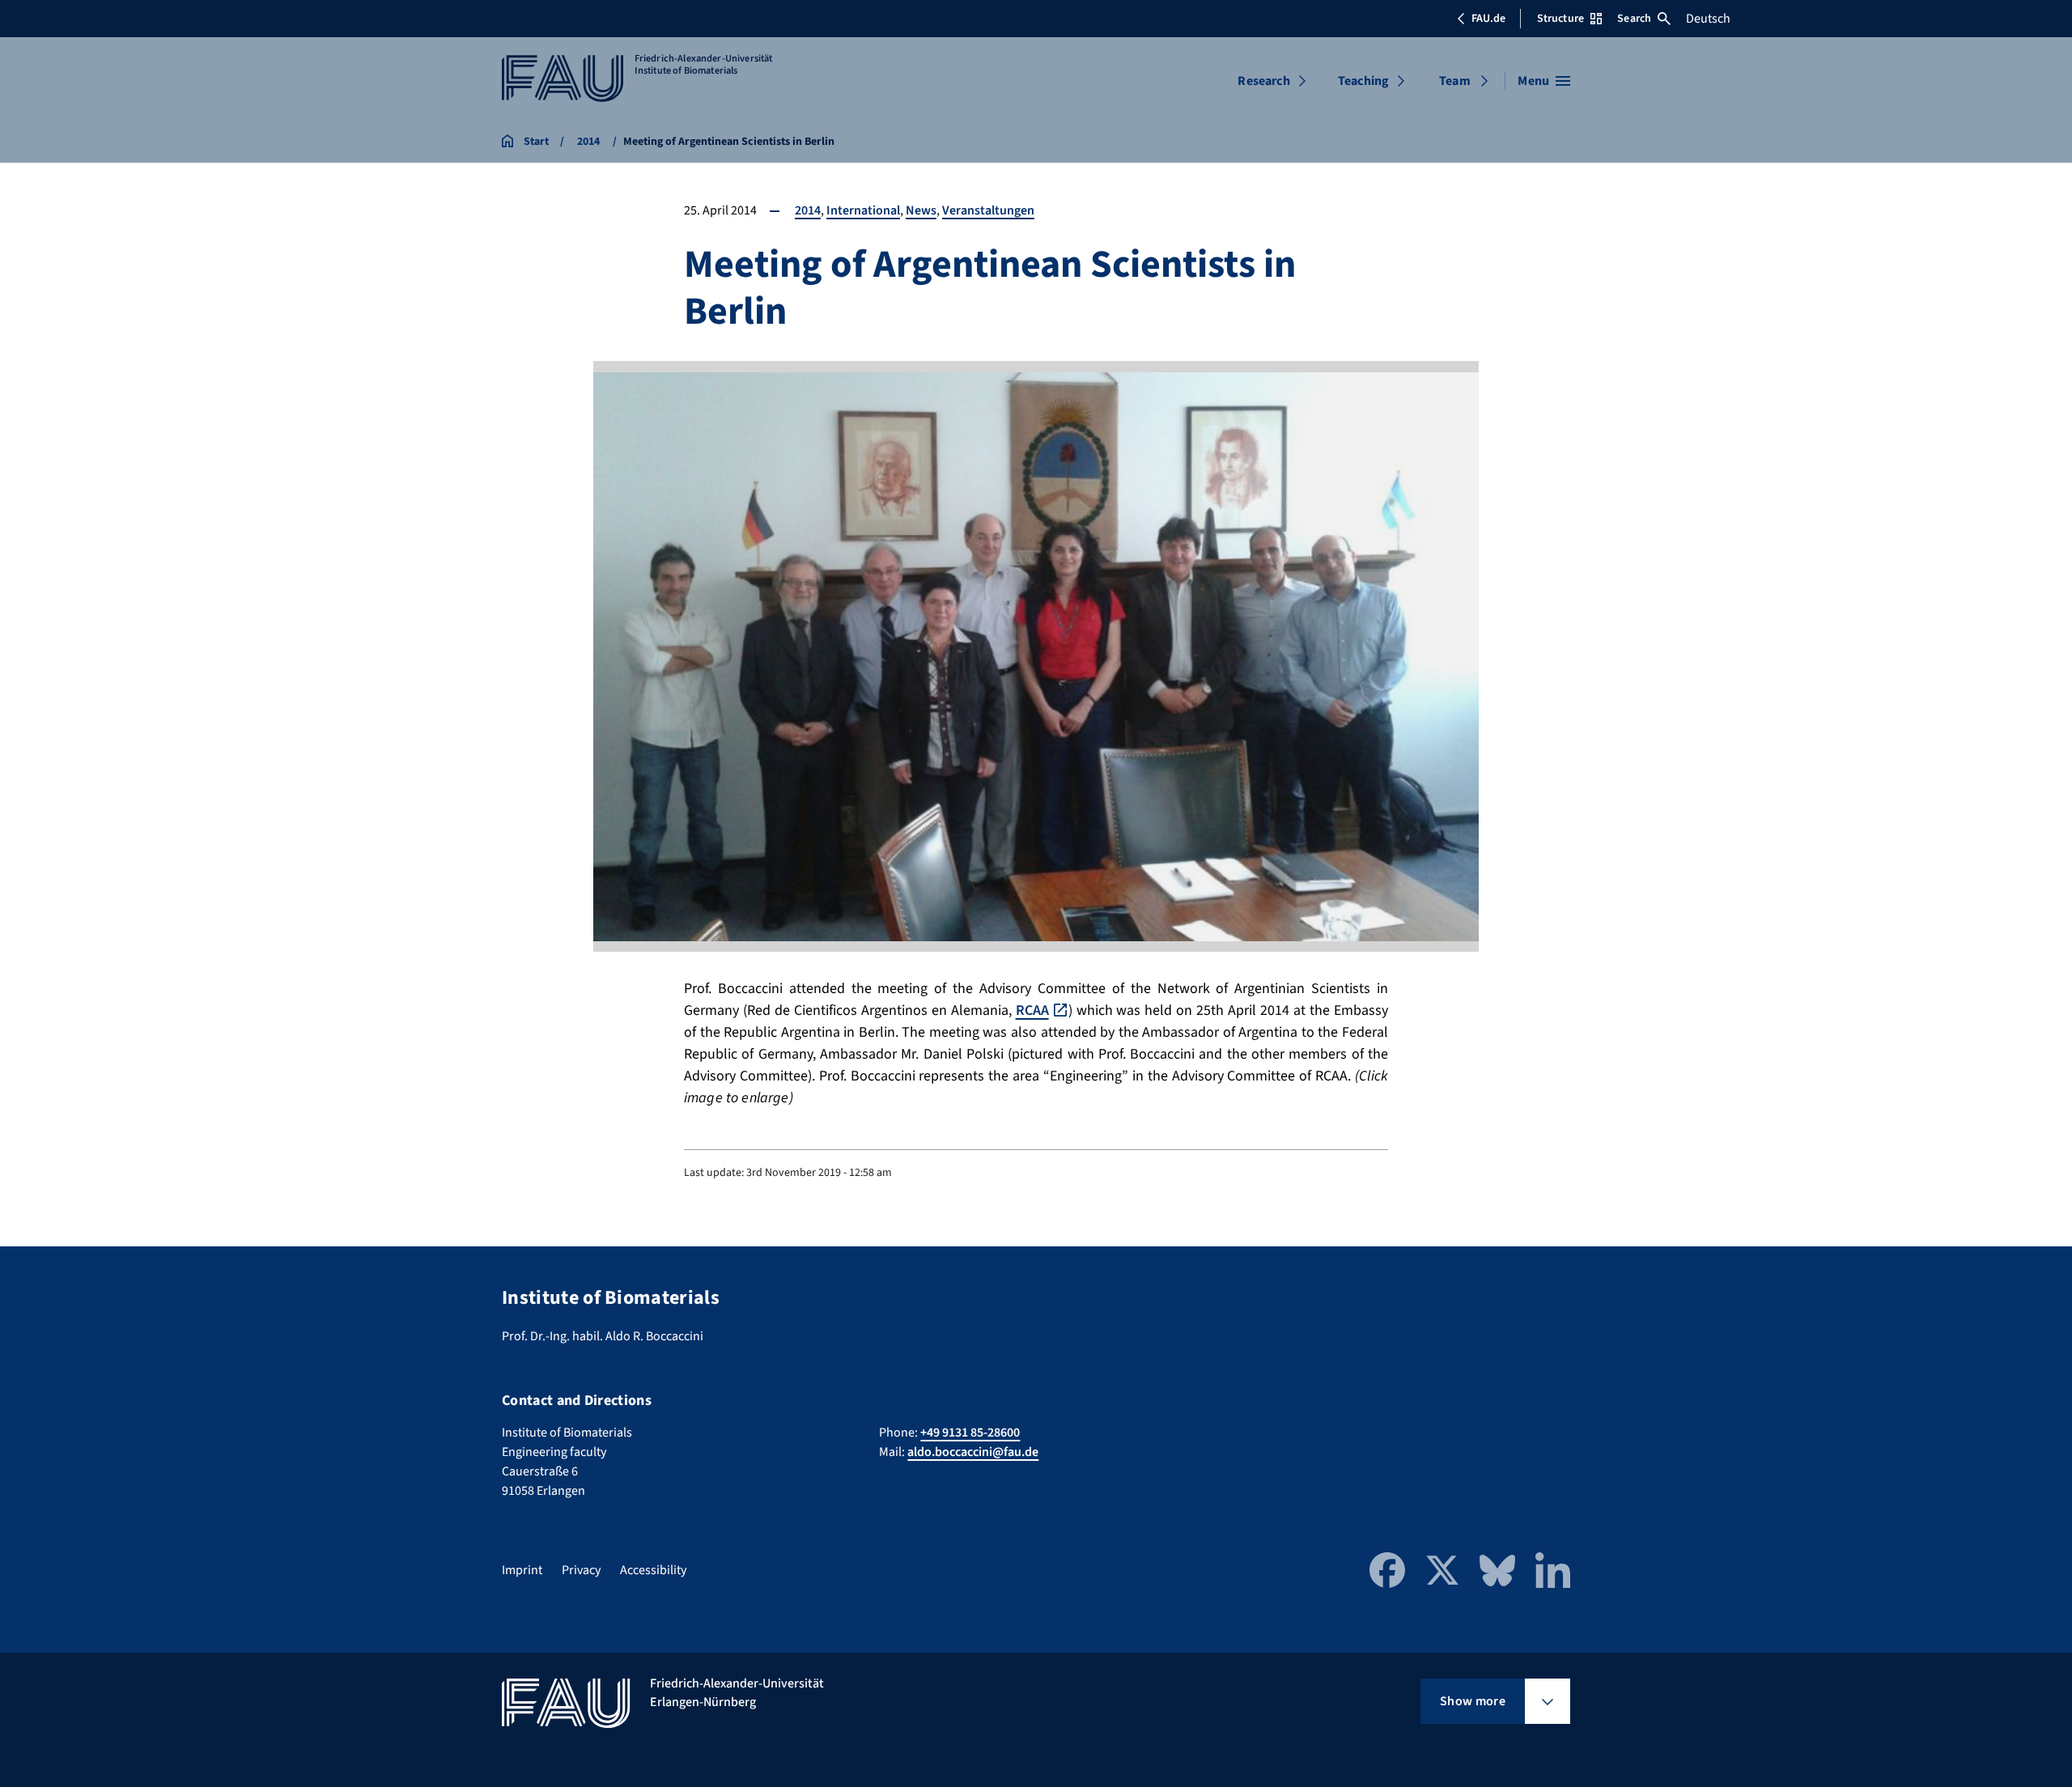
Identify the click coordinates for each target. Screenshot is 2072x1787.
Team (1455, 81)
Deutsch (1708, 19)
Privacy (581, 1570)
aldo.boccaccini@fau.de (973, 1452)
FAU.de (1488, 19)
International (863, 210)
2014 (808, 210)
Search (1634, 19)
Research (1263, 81)
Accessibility (653, 1570)
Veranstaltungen (988, 210)
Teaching (1363, 81)
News (921, 210)
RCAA (1032, 1010)
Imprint (522, 1570)
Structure (1560, 19)
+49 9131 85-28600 (970, 1433)
